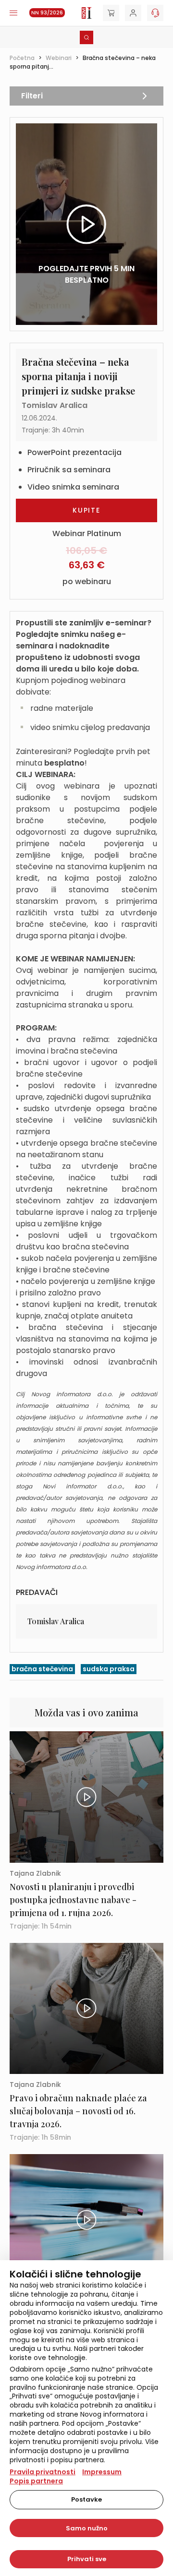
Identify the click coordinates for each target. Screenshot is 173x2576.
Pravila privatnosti (43, 2472)
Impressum (102, 2472)
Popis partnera (36, 2481)
